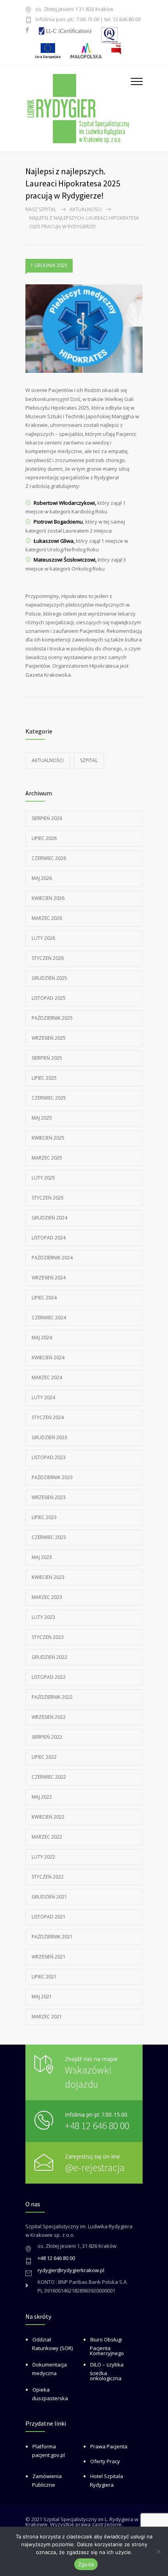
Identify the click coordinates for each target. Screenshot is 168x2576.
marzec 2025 (47, 1158)
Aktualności (86, 209)
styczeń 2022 (48, 1877)
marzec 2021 (47, 2017)
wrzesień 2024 (49, 1278)
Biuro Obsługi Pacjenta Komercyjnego (107, 2346)
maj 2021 (42, 1997)
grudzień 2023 (49, 1437)
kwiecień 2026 (48, 898)
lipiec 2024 (44, 1298)
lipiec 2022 (44, 1757)
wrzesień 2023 (49, 1497)
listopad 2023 (49, 1457)
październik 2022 (52, 1697)
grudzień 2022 (49, 1657)
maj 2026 (42, 878)
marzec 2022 (47, 1837)
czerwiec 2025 (49, 1098)
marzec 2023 (47, 1597)
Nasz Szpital (41, 209)
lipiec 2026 (44, 838)
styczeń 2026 (48, 958)
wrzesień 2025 (49, 1038)
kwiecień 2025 (48, 1138)
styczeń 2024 (48, 1417)
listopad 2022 (49, 1677)
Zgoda (86, 2564)
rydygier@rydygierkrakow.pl (71, 2270)
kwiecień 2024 (48, 1358)
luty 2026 (43, 938)
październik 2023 (52, 1477)
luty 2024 (43, 1397)
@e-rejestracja (95, 2167)
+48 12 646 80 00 (97, 2125)
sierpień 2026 (47, 818)
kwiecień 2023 (48, 1577)
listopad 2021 (49, 1917)
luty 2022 (43, 1857)
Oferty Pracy (105, 2461)
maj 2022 (42, 1797)
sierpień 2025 (47, 1058)
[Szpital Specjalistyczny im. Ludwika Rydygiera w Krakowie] (78, 108)
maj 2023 (42, 1557)
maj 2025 (42, 1118)
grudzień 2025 (49, 978)
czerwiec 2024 (49, 1318)
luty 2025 (43, 1178)
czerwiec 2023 (49, 1537)
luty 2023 (43, 1617)
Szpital (89, 760)
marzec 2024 (47, 1377)
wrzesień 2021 (49, 1957)
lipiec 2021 (44, 1977)
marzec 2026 (47, 918)
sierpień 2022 (47, 1737)
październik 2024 (52, 1258)
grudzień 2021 (49, 1897)
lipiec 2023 (44, 1517)
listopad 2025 (49, 998)
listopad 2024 (49, 1238)
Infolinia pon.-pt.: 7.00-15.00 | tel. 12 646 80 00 (88, 20)
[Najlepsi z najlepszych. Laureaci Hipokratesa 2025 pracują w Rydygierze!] (84, 329)
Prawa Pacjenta (109, 2446)
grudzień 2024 (49, 1218)
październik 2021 (52, 1937)
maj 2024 (42, 1338)
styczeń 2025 (48, 1198)
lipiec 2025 (44, 1078)
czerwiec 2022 (49, 1777)
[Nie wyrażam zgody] (158, 2551)
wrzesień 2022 (49, 1717)
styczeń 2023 (48, 1637)
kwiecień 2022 (48, 1817)
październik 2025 (52, 1018)
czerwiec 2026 (49, 858)
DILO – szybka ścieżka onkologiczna (107, 2371)
